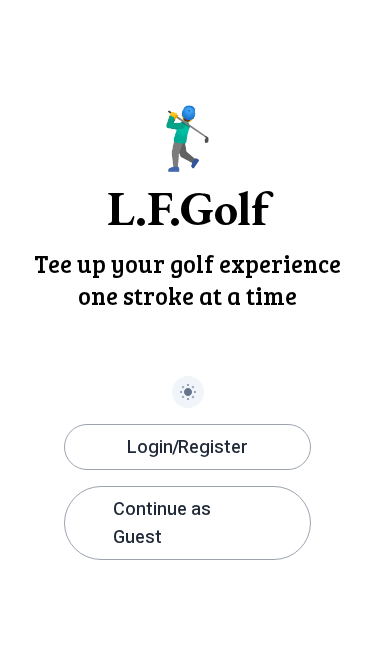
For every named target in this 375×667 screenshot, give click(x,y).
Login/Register (187, 446)
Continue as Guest (162, 522)
